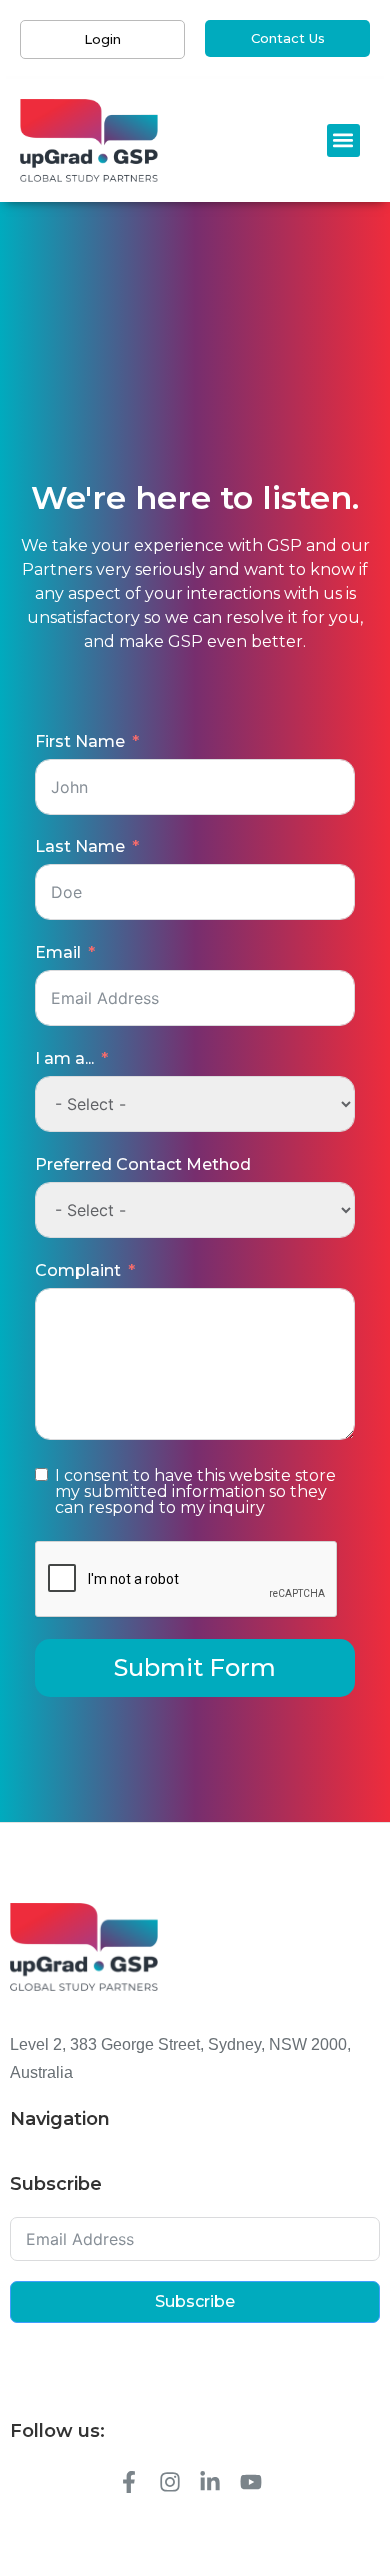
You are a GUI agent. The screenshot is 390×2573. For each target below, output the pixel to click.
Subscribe (195, 2301)
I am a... (64, 1058)
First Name (80, 741)
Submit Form (195, 1667)
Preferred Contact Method (143, 1164)
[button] (343, 140)
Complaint (78, 1270)
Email (58, 952)
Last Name (80, 846)
